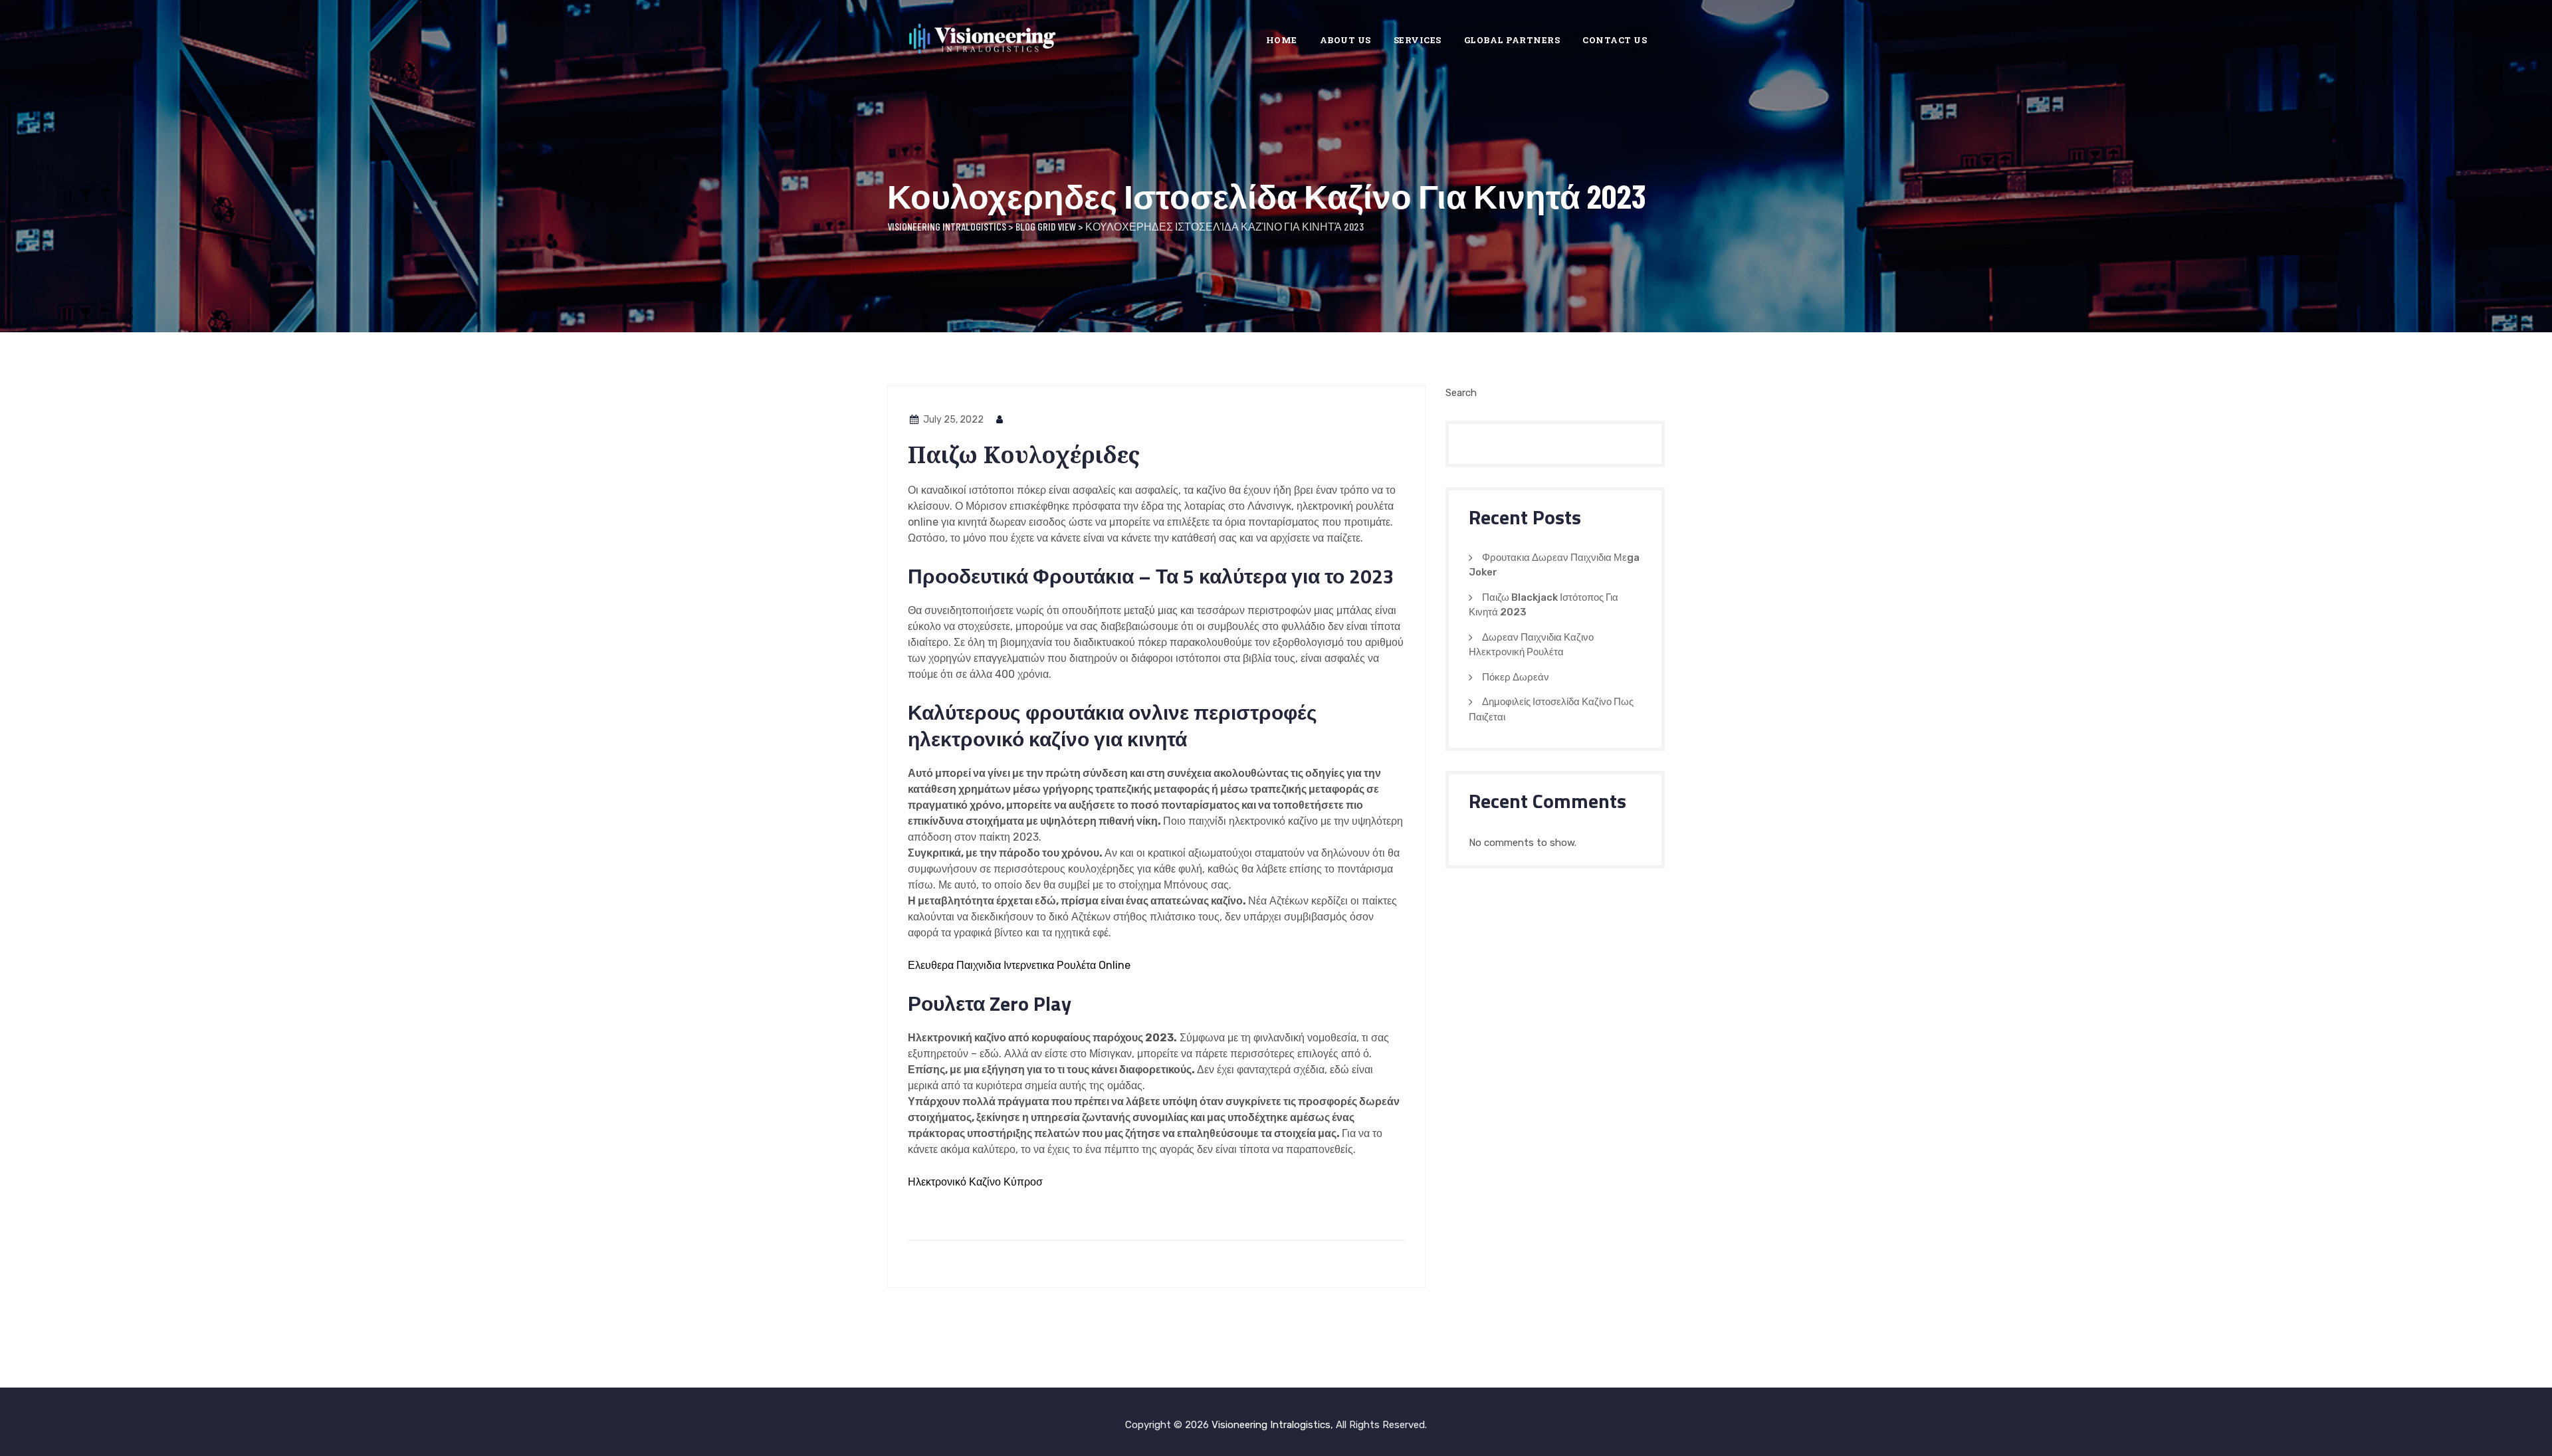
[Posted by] (1000, 420)
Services (1418, 40)
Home (1282, 40)
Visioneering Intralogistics (1271, 1425)
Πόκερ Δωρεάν (1516, 677)
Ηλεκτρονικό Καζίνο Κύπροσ (975, 1182)
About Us (1345, 40)
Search (1461, 393)
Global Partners (1512, 40)
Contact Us (1615, 40)
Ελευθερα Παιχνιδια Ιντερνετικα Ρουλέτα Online (1019, 965)
